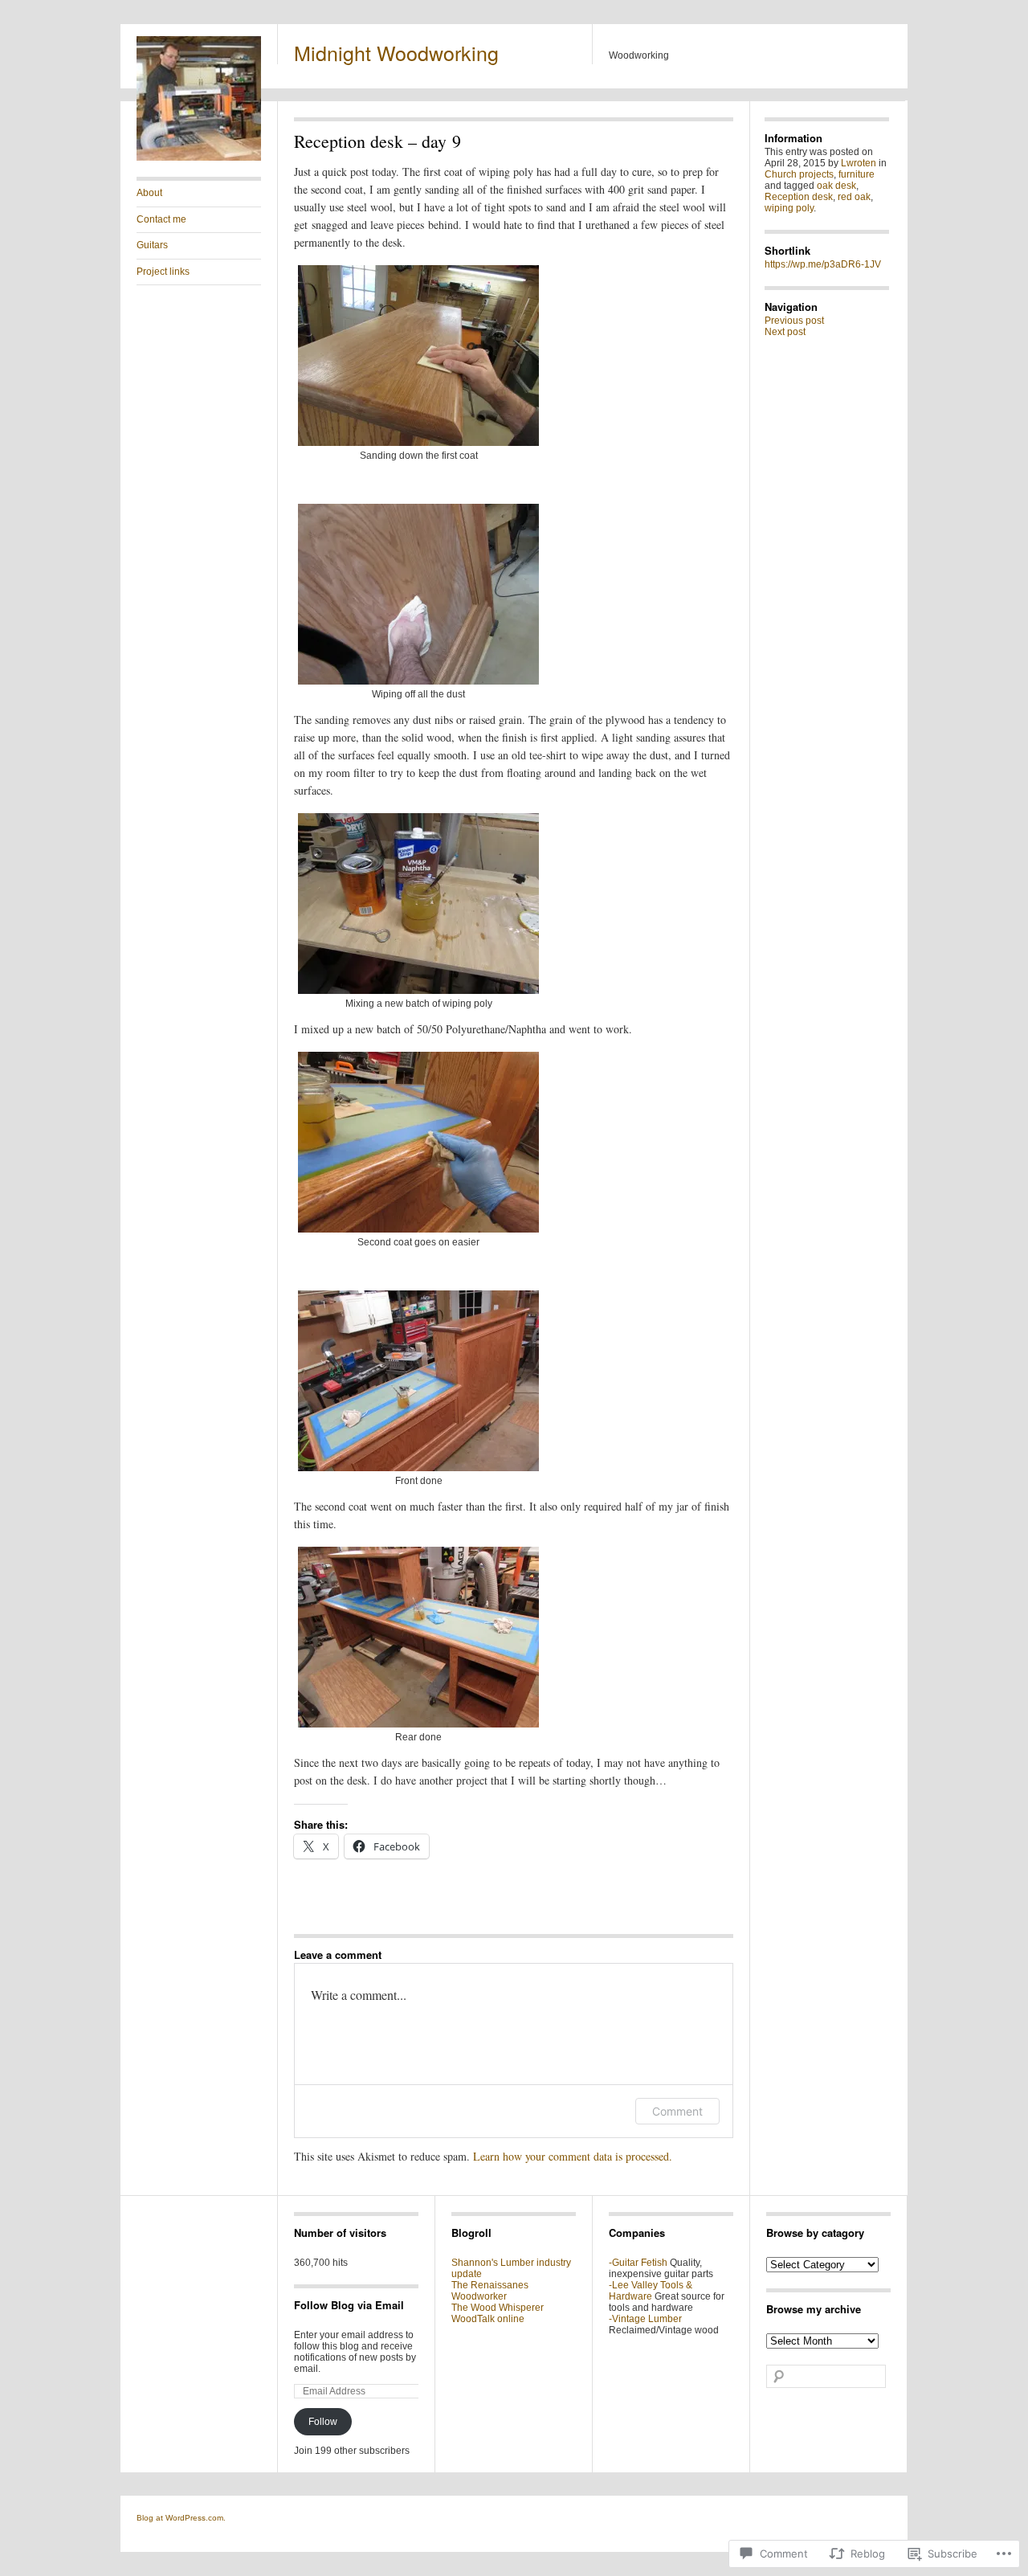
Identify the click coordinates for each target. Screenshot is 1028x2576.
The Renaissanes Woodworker (490, 2291)
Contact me (161, 219)
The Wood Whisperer (498, 2308)
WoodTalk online (488, 2319)
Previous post (794, 321)
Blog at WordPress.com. (181, 2518)
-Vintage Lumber (645, 2319)
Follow (323, 2422)
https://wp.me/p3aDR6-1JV (823, 264)
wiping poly (789, 208)
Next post (785, 332)
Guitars (152, 245)
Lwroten (859, 163)
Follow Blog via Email (349, 2305)
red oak (854, 197)
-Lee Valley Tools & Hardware (651, 2291)
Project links (163, 272)
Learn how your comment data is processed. (573, 2156)
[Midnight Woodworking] (199, 157)
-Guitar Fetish (638, 2263)
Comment (677, 2111)
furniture (857, 174)
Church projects (799, 174)
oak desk (836, 186)
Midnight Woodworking (396, 52)
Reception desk (799, 197)
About (149, 193)
